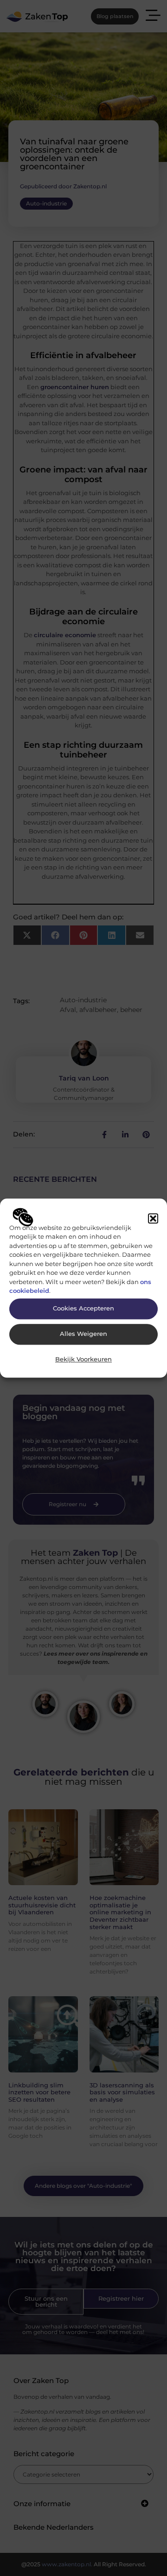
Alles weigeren (83, 1334)
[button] (153, 1218)
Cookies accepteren (83, 1309)
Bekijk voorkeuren (83, 1360)
